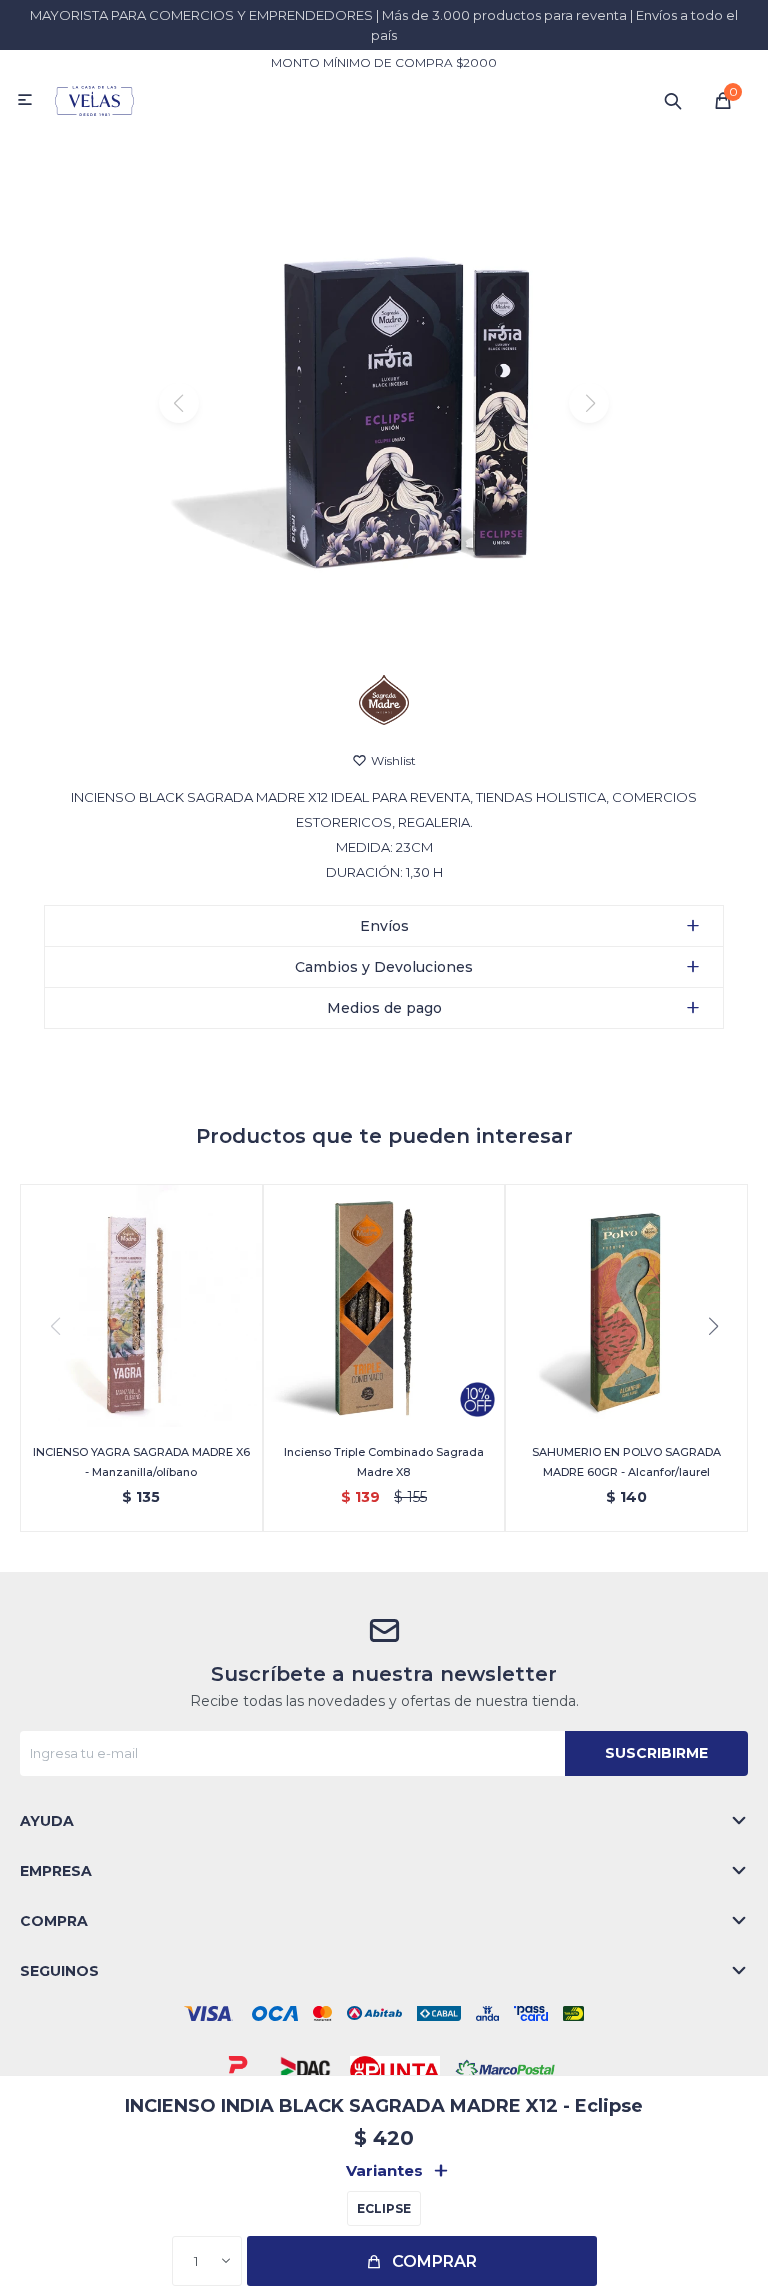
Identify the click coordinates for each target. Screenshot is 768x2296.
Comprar (434, 2261)
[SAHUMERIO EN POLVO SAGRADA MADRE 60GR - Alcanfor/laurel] (626, 1305)
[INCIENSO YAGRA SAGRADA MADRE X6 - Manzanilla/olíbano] (141, 1305)
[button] (673, 100)
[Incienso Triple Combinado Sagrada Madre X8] (384, 1305)
